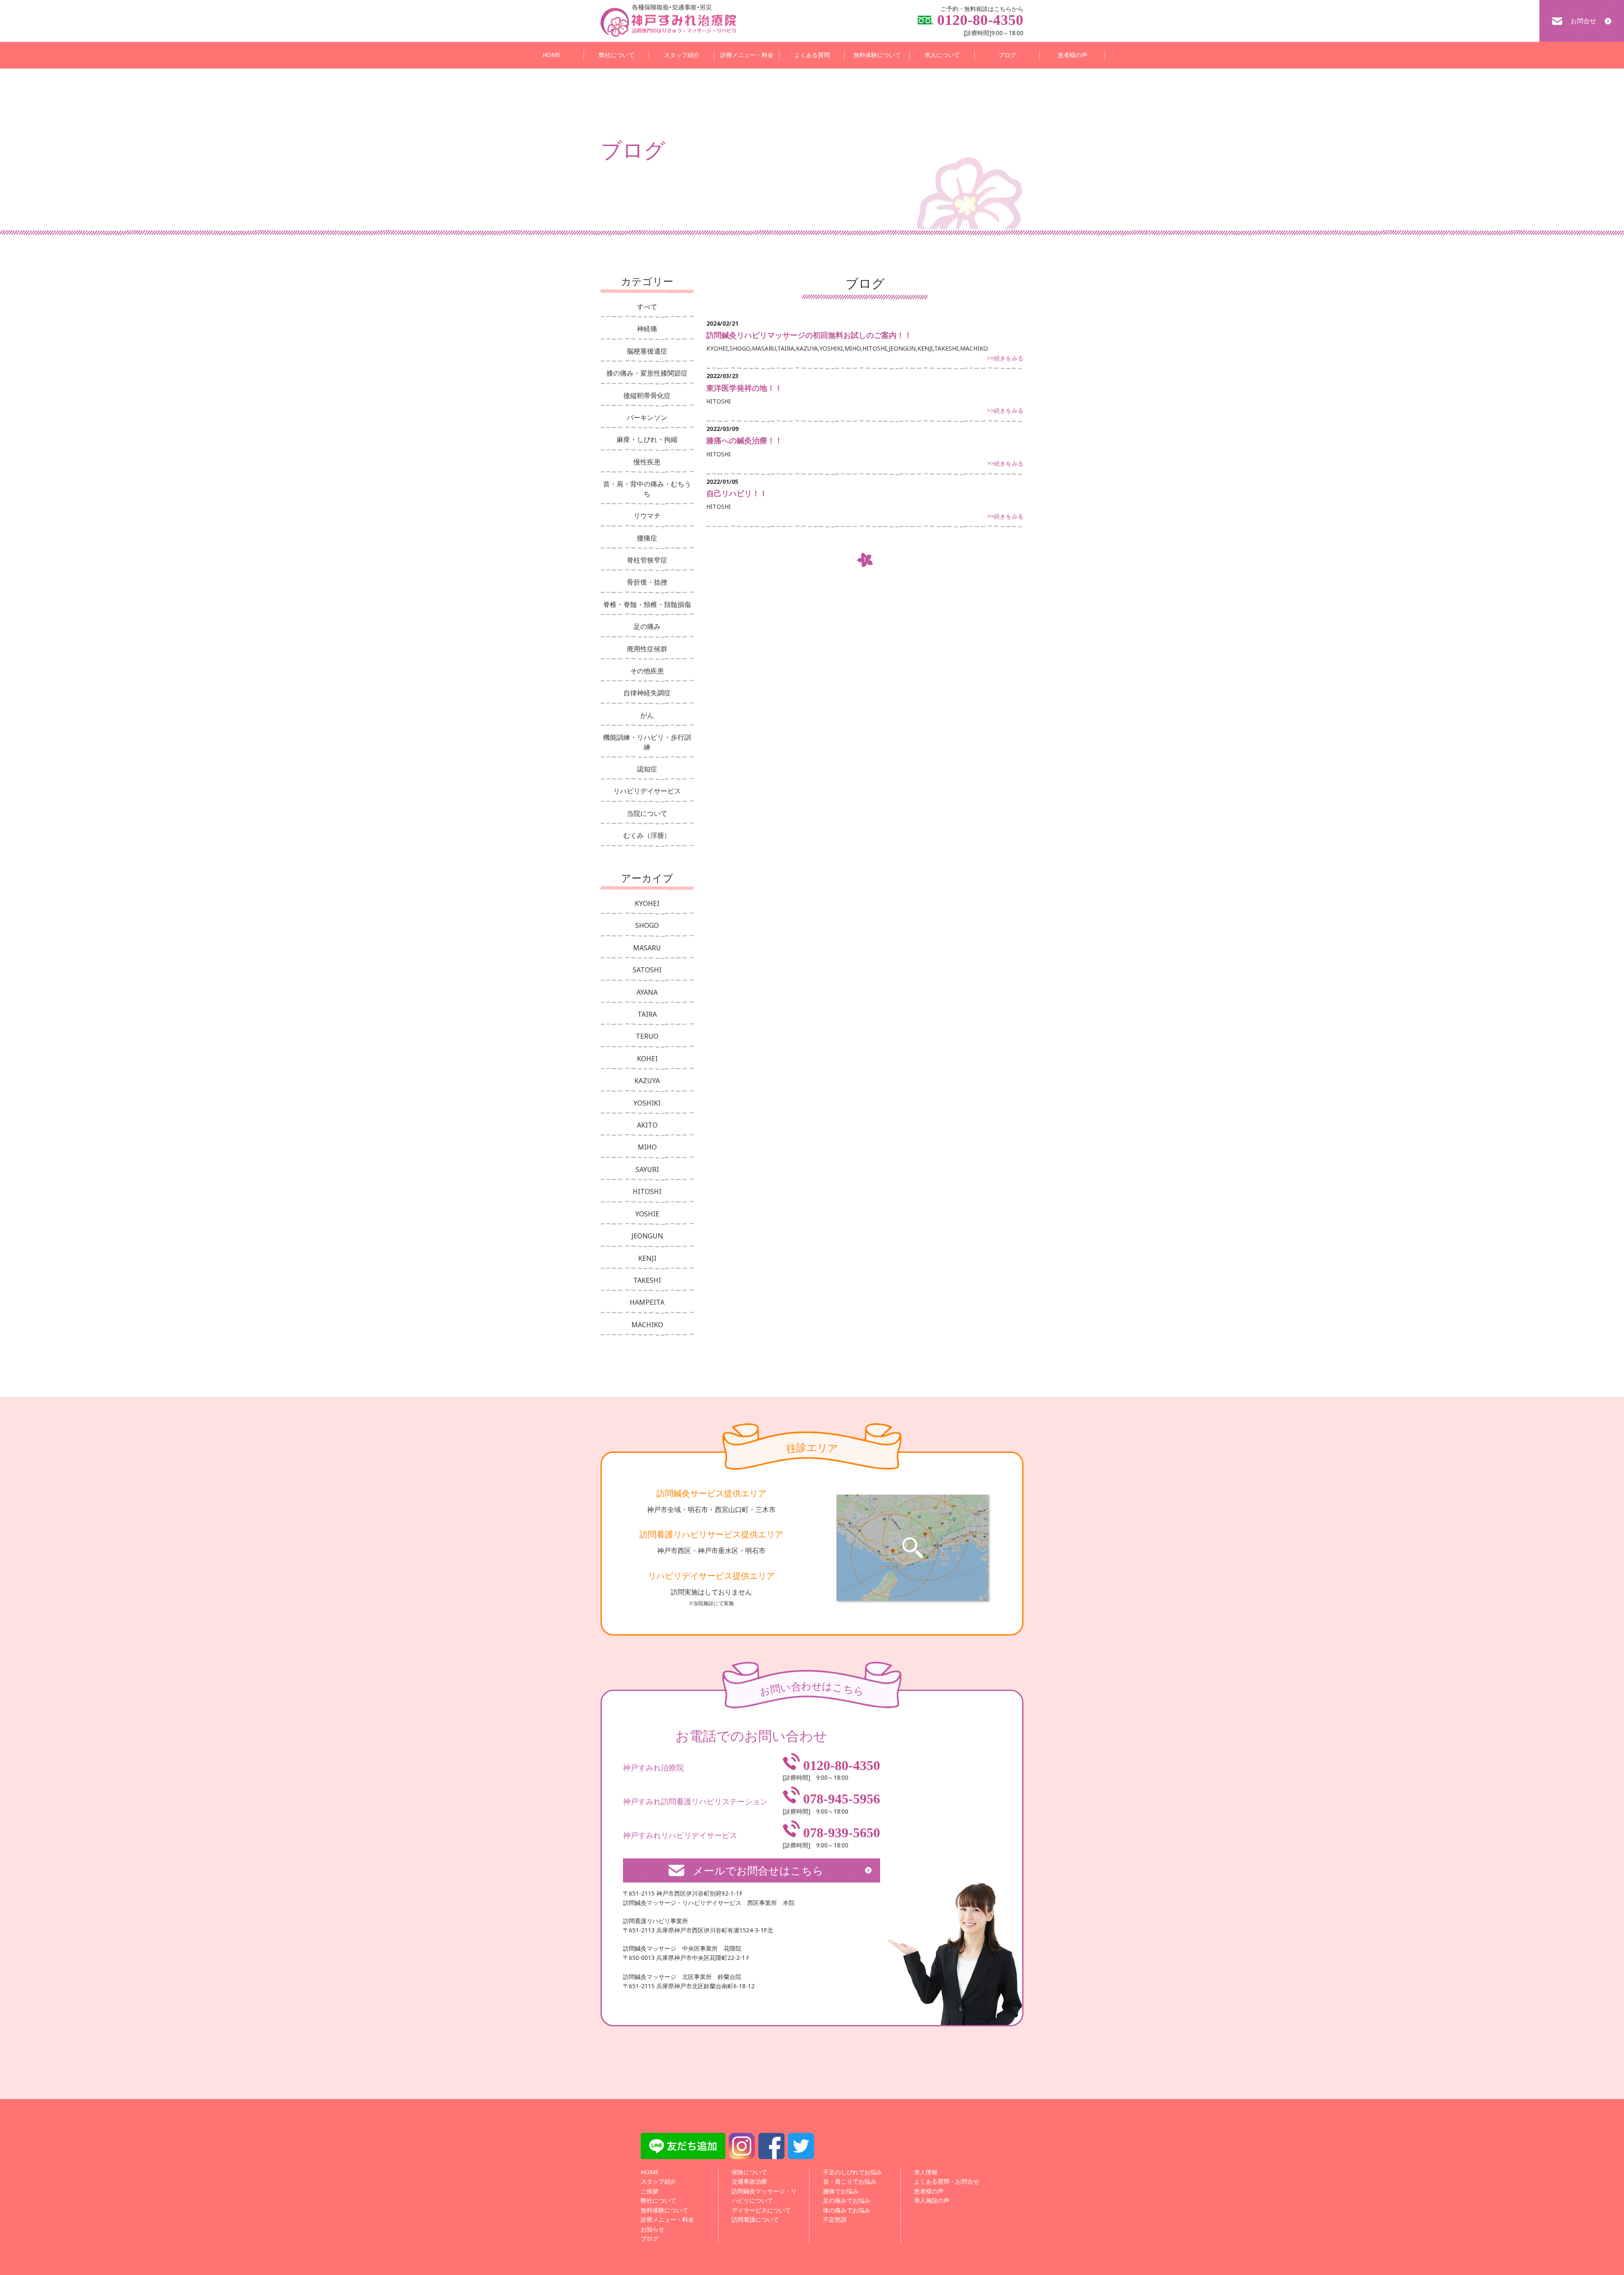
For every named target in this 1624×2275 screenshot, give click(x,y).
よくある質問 (812, 55)
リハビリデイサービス (647, 791)
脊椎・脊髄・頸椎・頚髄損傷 (647, 604)
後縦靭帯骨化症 (647, 395)
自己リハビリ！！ (737, 493)
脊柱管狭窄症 (647, 560)
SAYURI (647, 1169)
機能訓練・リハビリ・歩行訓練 (647, 742)
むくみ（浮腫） (647, 835)
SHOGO (647, 925)
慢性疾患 (647, 462)
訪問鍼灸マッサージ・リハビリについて (764, 2196)
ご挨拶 (650, 2191)
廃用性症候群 (647, 649)
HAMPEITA (647, 1302)
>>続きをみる (1005, 358)
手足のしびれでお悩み (853, 2172)
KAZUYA (647, 1081)
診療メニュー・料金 (747, 55)
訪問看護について (755, 2219)
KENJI (647, 1258)
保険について (749, 2172)
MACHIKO (647, 1325)
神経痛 (647, 329)
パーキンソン (647, 417)
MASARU (647, 948)
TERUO (647, 1036)
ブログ (1007, 55)
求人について (942, 55)
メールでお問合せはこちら (758, 1870)
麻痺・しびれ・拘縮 (647, 439)
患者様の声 (1073, 55)
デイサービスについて (761, 2210)
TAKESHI (647, 1280)
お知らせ (653, 2229)
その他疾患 (647, 671)
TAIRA (647, 1014)
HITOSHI (647, 1191)
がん (647, 715)
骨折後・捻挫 (647, 582)
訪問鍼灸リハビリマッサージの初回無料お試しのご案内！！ (809, 335)
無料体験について (877, 55)
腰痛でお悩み (841, 2191)
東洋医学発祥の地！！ (744, 388)
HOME (551, 55)
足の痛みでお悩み (847, 2200)
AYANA (647, 992)
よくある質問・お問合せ (946, 2181)
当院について (647, 813)
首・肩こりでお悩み (850, 2181)
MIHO (647, 1147)
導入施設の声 (932, 2200)
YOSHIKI (647, 1103)
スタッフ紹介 (682, 55)
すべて (647, 307)
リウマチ (647, 516)
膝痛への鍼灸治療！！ (744, 440)
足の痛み (647, 626)
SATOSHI (647, 970)
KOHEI (647, 1059)
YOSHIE (647, 1214)
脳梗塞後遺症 (647, 351)
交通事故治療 (749, 2181)
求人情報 (926, 2172)
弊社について (617, 55)
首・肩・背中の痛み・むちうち (647, 488)
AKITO (647, 1125)
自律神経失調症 (647, 693)
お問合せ (1583, 21)
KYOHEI (647, 903)
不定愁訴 (835, 2219)
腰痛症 (647, 538)
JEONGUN (647, 1236)
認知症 (647, 769)
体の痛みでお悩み (847, 2210)
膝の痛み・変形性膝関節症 (647, 373)
